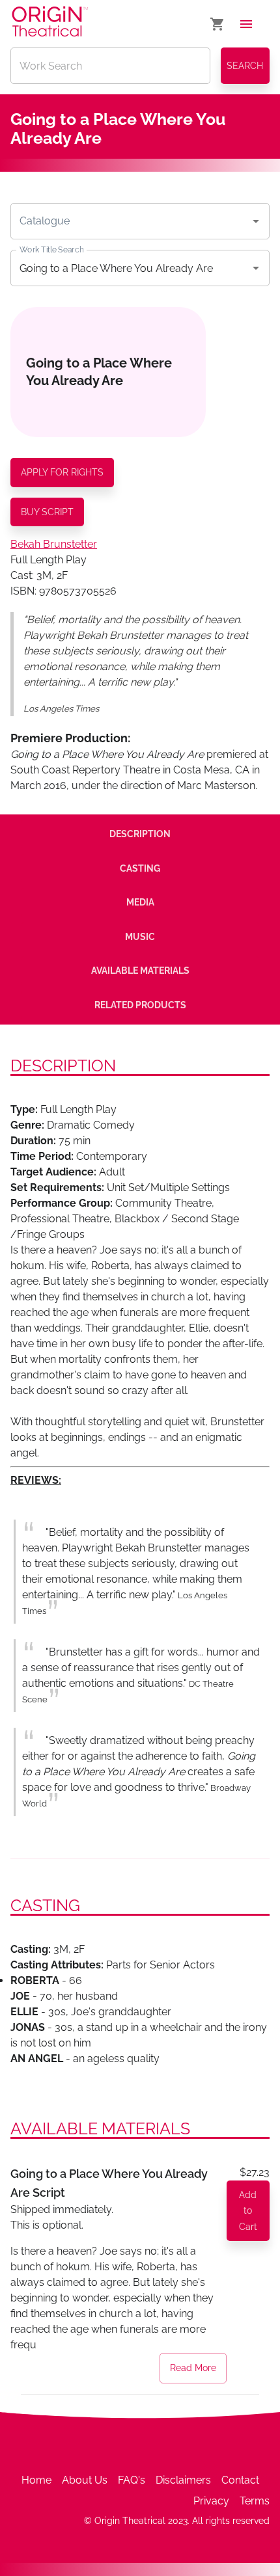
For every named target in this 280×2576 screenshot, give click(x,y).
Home (36, 2480)
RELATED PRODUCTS (140, 1005)
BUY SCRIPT (47, 512)
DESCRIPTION (140, 834)
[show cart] (217, 24)
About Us (85, 2480)
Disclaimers (183, 2480)
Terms (255, 2501)
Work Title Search (51, 250)
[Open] (256, 221)
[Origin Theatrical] (50, 24)
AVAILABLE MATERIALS (140, 971)
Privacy (211, 2501)
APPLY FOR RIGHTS (62, 472)
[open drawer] (246, 24)
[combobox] (130, 221)
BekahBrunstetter (54, 544)
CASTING (140, 868)
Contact (240, 2480)
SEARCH (245, 66)
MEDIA (140, 902)
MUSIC (140, 937)
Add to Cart (248, 2211)
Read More (193, 2368)
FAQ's (132, 2480)
